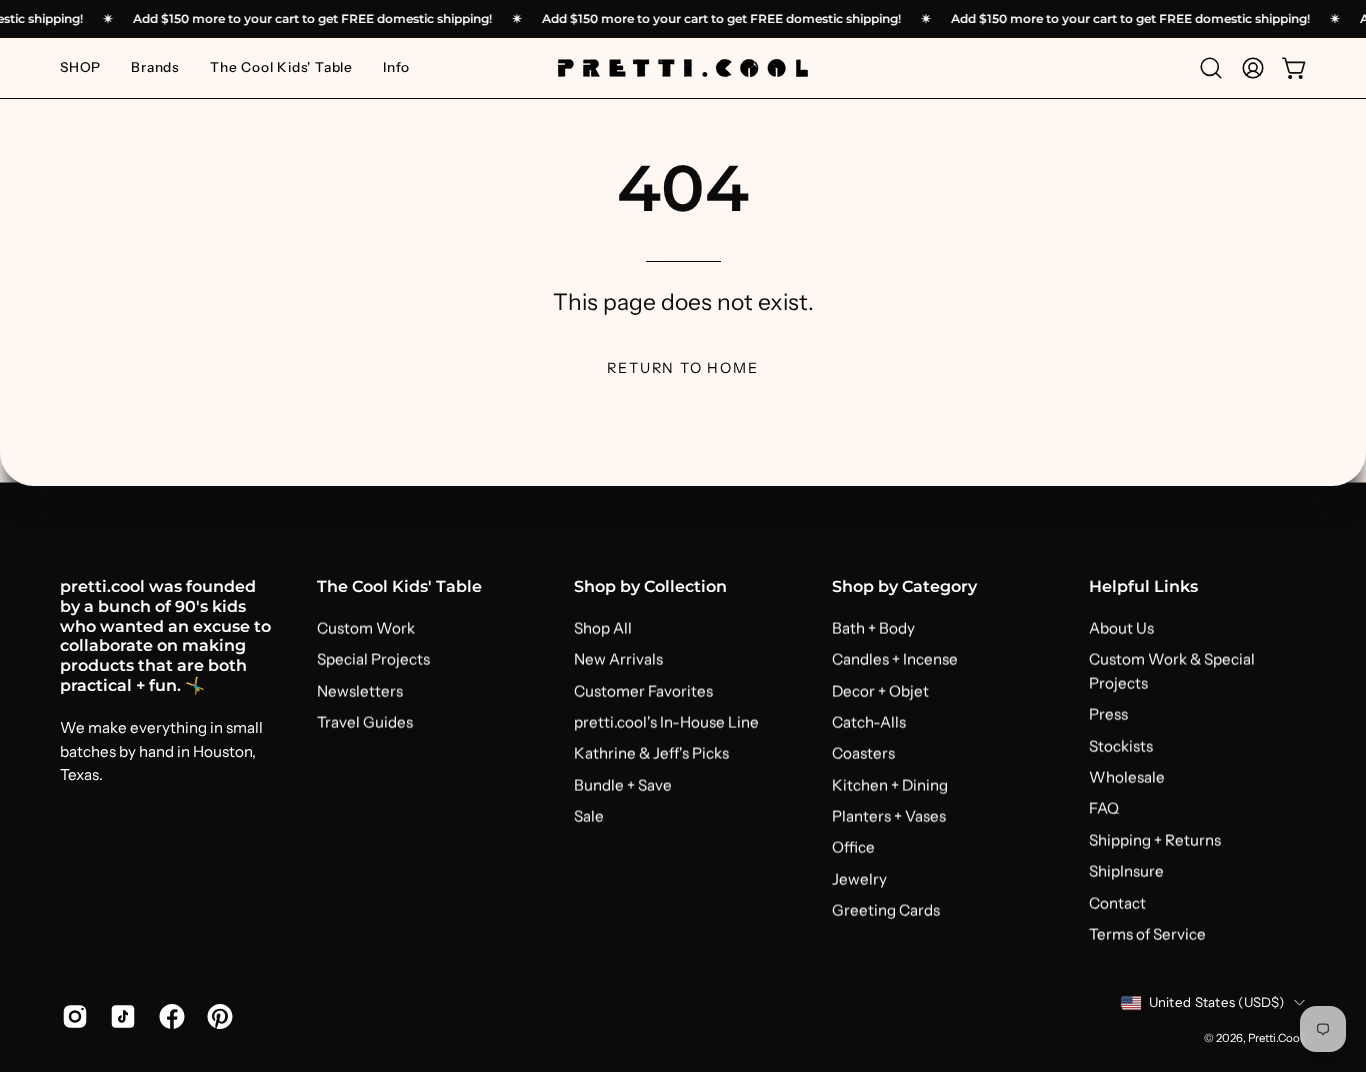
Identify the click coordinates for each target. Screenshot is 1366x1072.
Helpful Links (1143, 586)
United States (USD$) (1216, 1002)
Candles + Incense (895, 659)
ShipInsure (1126, 870)
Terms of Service (1147, 933)
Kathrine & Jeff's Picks (651, 753)
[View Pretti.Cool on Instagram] (71, 1016)
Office (853, 847)
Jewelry (859, 878)
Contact (1117, 902)
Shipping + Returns (1155, 839)
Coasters (863, 753)
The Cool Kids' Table (399, 586)
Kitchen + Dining (890, 784)
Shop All (603, 627)
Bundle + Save (623, 784)
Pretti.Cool (1275, 1037)
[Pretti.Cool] (683, 68)
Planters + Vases (889, 815)
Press (1108, 714)
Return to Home (682, 368)
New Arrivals (618, 659)
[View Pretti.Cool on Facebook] (168, 1016)
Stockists (1121, 745)
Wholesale (1127, 776)
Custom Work (366, 627)
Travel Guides (365, 721)
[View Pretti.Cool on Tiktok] (119, 1016)
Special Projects (373, 659)
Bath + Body (873, 627)
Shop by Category (904, 586)
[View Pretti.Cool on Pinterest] (216, 1016)
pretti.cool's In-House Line (666, 721)
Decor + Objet (880, 690)
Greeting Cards (886, 909)
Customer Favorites (643, 690)
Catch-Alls (869, 721)
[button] (155, 68)
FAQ (1104, 808)
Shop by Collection (650, 586)
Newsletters (360, 690)
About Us (1121, 627)
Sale (589, 815)
